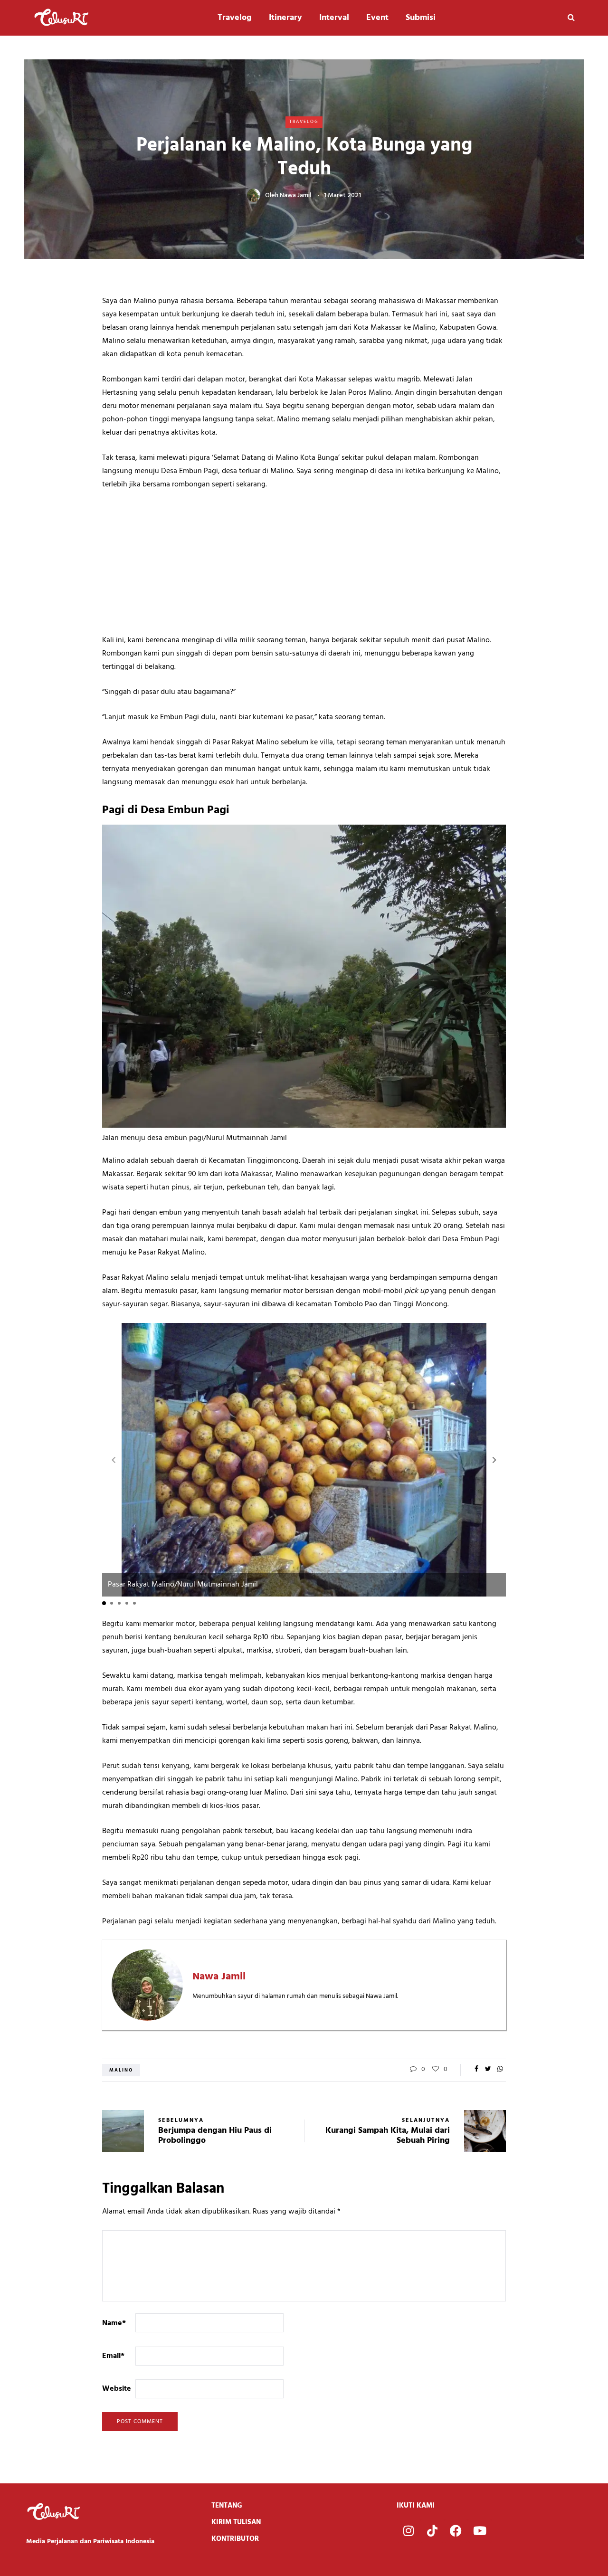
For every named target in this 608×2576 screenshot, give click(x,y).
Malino (121, 2070)
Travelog (235, 18)
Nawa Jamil (295, 195)
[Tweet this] (488, 2070)
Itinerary (285, 18)
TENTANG (227, 2506)
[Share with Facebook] (476, 2070)
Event (377, 18)
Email (113, 2356)
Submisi (421, 18)
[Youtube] (480, 2531)
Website (117, 2389)
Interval (334, 18)
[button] (494, 1460)
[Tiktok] (432, 2531)
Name (114, 2323)
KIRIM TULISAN (236, 2522)
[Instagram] (408, 2531)
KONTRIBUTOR (235, 2539)
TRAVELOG (304, 122)
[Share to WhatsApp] (500, 2070)
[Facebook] (456, 2531)
